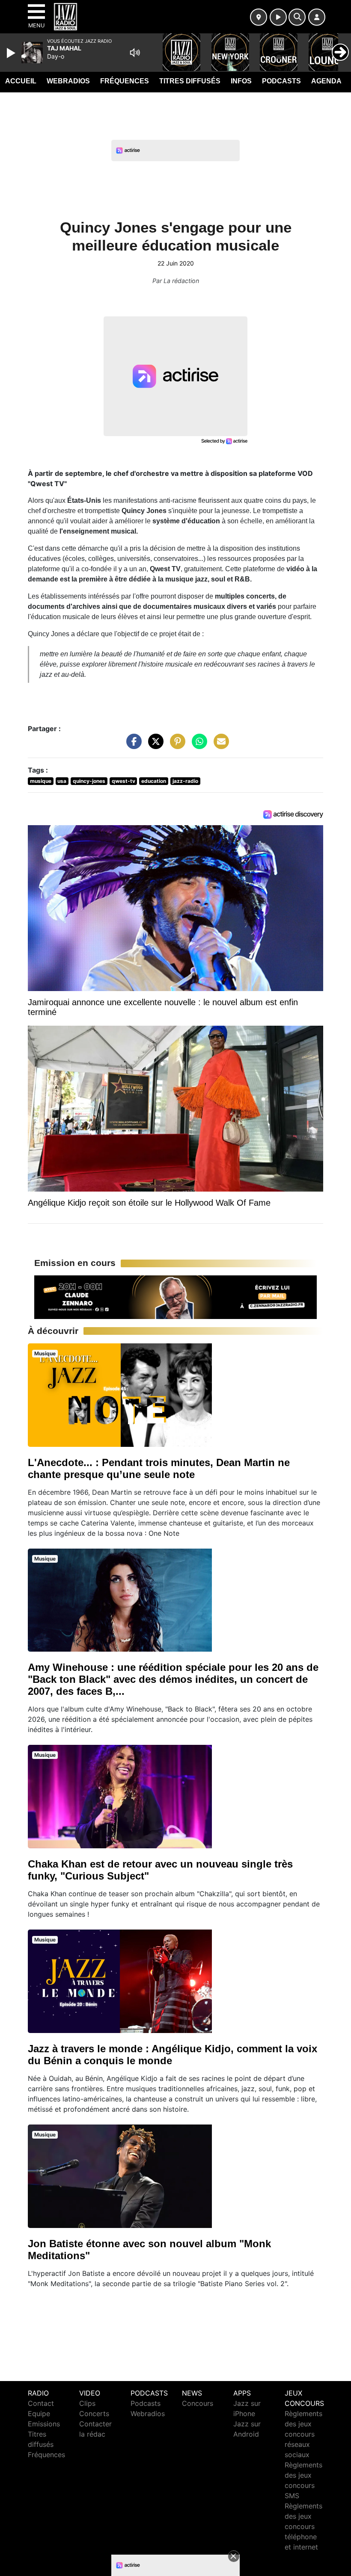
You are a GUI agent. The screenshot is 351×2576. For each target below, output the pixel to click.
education (154, 781)
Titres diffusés (190, 81)
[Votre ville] (259, 17)
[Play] (12, 53)
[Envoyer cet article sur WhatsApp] (197, 746)
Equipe (39, 2414)
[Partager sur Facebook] (132, 746)
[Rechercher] (297, 17)
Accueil (21, 81)
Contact (41, 2403)
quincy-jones (89, 781)
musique (41, 781)
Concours (198, 2403)
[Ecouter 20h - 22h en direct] (175, 1296)
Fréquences (125, 81)
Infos (241, 81)
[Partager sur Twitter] (154, 746)
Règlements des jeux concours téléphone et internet (303, 2526)
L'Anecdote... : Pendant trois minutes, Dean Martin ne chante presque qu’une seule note (159, 1468)
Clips (87, 2403)
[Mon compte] (317, 17)
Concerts (94, 2414)
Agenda (326, 81)
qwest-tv (123, 781)
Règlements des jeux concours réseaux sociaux (303, 2434)
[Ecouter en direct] (278, 17)
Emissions (44, 2424)
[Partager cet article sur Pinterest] (175, 746)
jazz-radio (185, 781)
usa (62, 781)
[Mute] (135, 53)
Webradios (68, 81)
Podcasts (281, 81)
